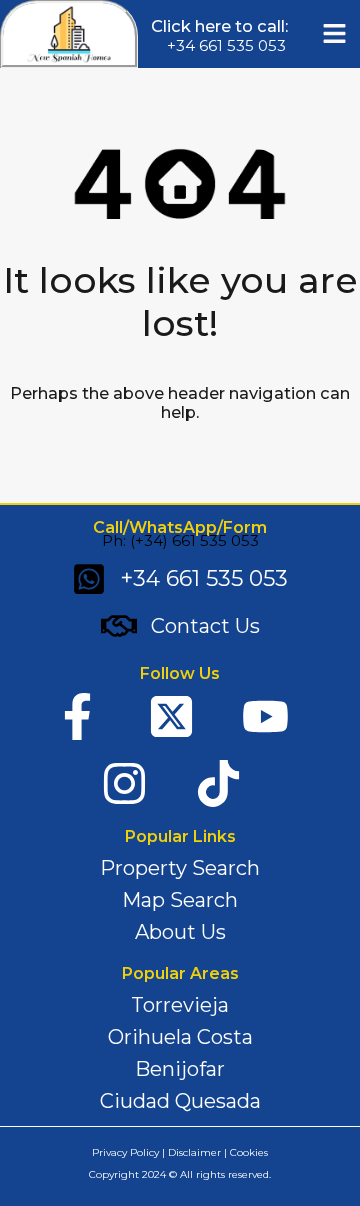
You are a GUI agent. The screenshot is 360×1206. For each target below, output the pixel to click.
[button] (335, 34)
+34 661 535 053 (226, 45)
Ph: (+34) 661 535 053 (180, 540)
